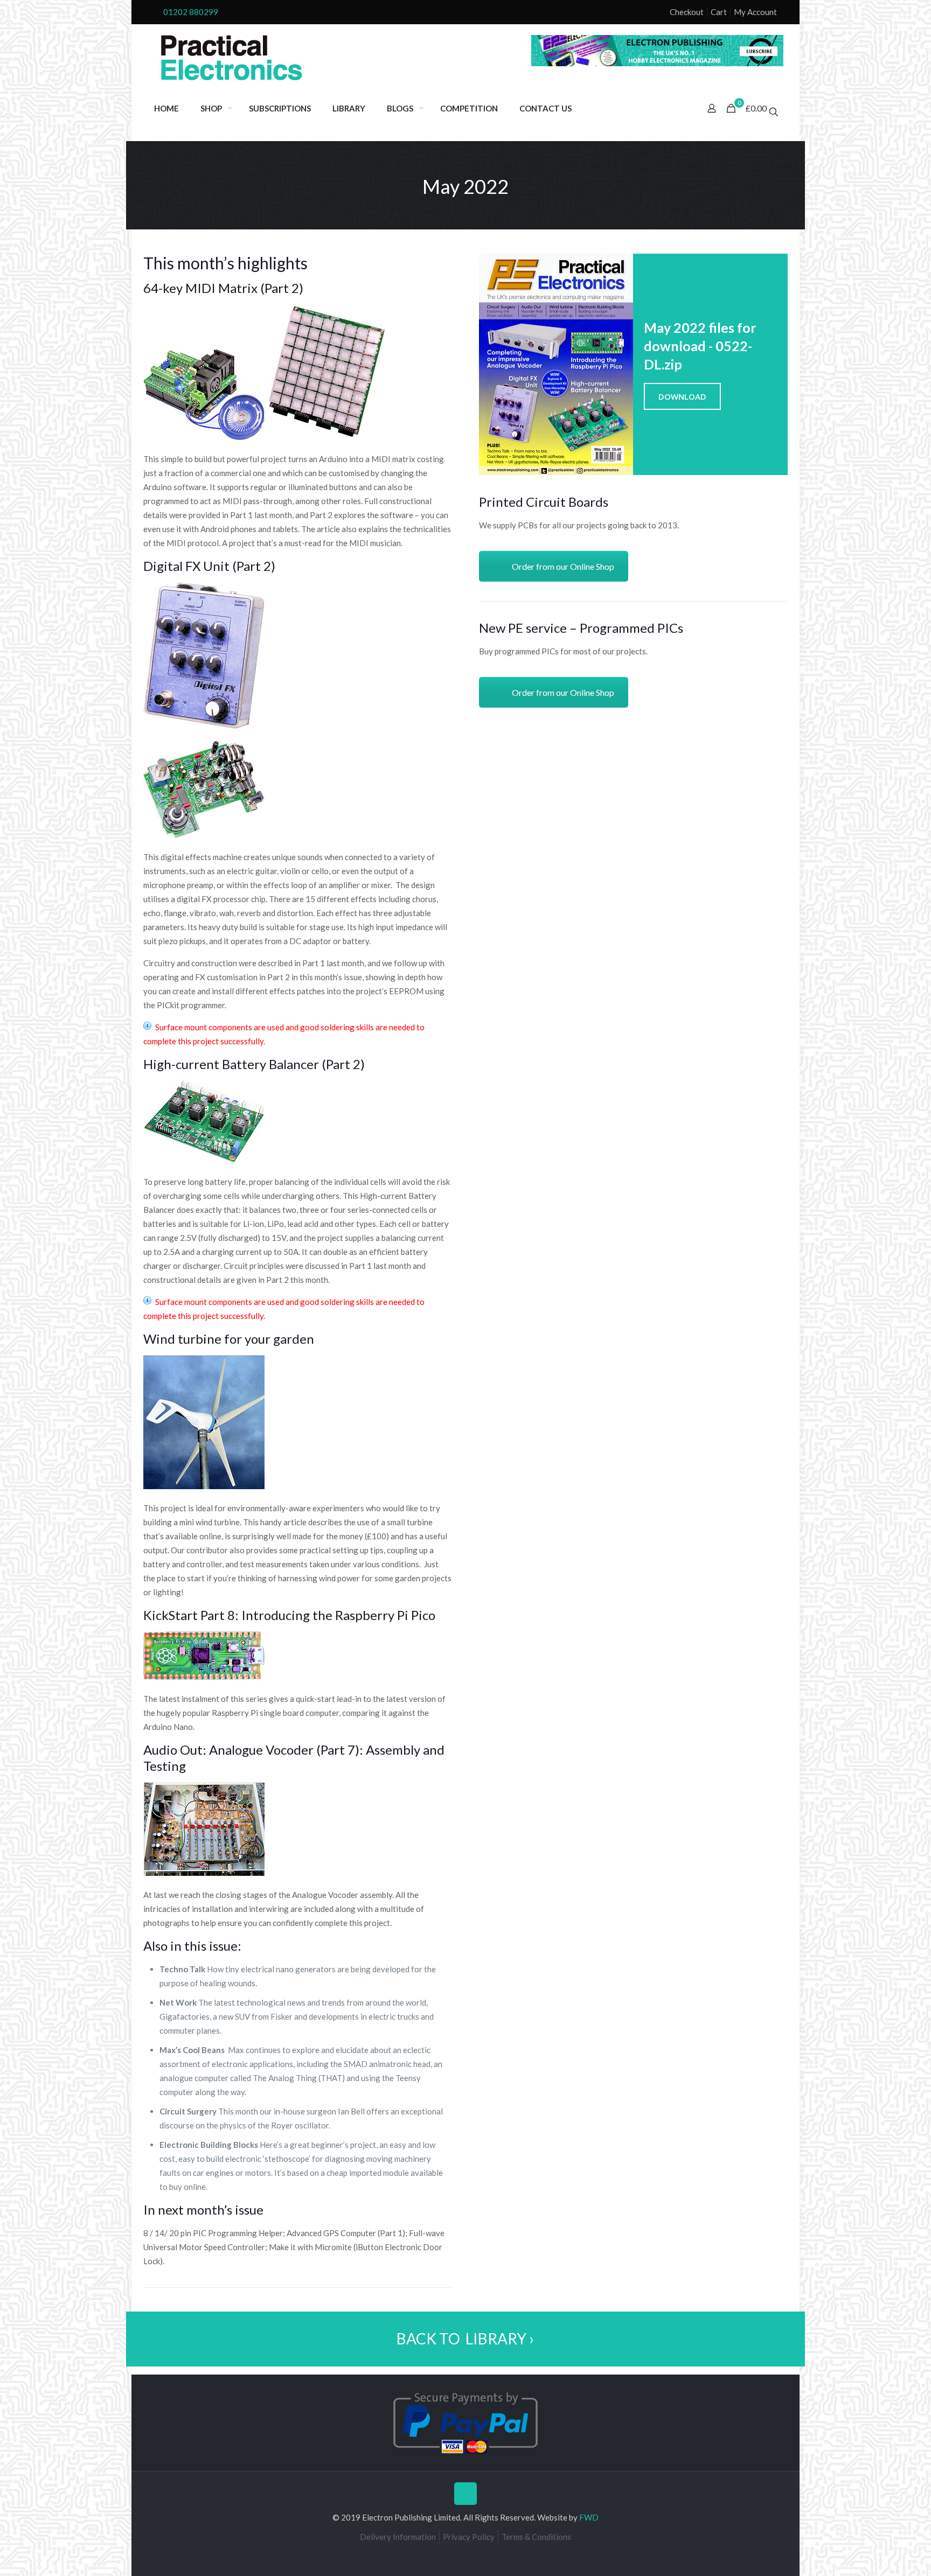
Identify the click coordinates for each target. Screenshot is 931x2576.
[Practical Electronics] (232, 58)
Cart (719, 12)
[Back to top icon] (465, 2494)
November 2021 (112, 2566)
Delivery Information (398, 2537)
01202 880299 (191, 12)
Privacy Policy (469, 2537)
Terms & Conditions (536, 2537)
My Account (755, 12)
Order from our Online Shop (563, 566)
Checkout (687, 12)
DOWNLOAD (682, 396)
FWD (589, 2517)
